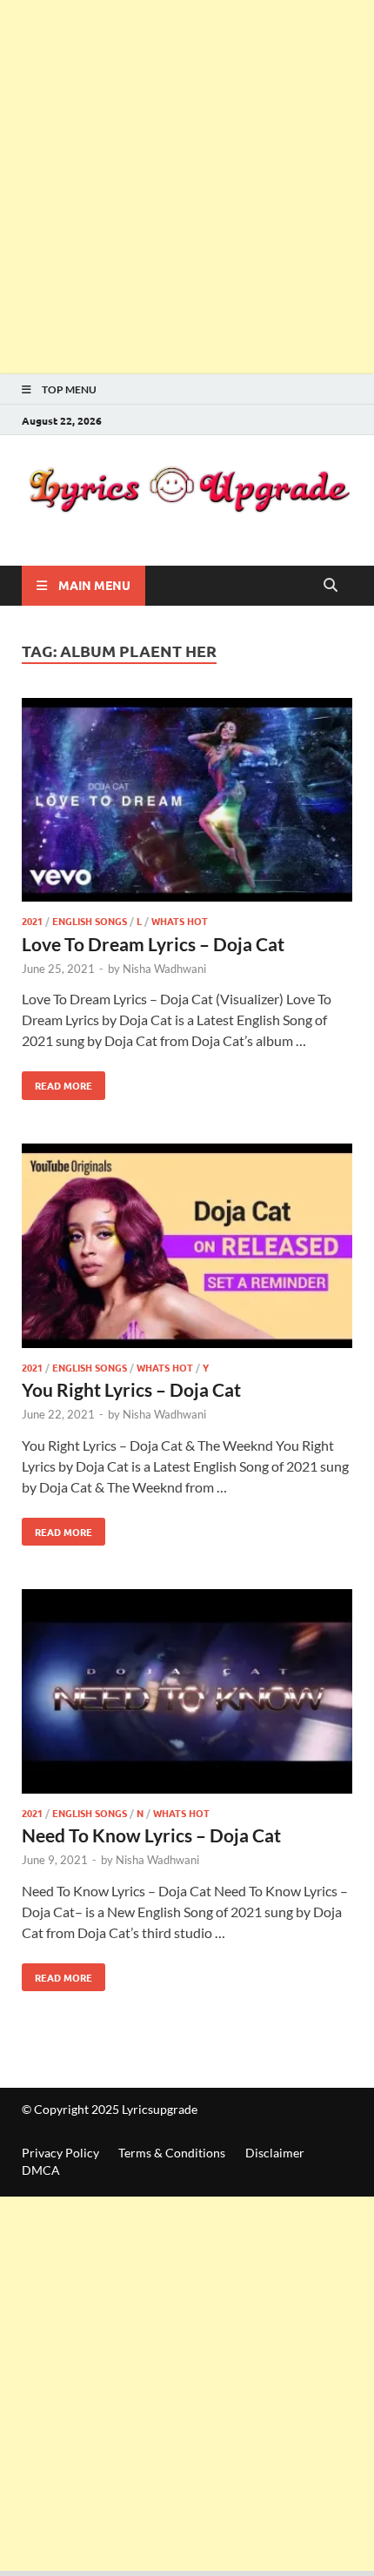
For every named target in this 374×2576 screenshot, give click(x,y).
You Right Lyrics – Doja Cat (131, 1389)
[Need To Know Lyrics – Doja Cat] (187, 1694)
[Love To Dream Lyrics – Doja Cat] (187, 803)
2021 (32, 921)
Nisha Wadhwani (164, 969)
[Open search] (331, 586)
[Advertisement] (187, 187)
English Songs (90, 921)
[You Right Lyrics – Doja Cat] (187, 1248)
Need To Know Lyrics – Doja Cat (151, 1835)
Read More (57, 1082)
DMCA (41, 2170)
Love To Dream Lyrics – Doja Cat (153, 944)
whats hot (180, 921)
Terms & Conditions (172, 2153)
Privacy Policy (60, 2153)
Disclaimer (275, 2153)
